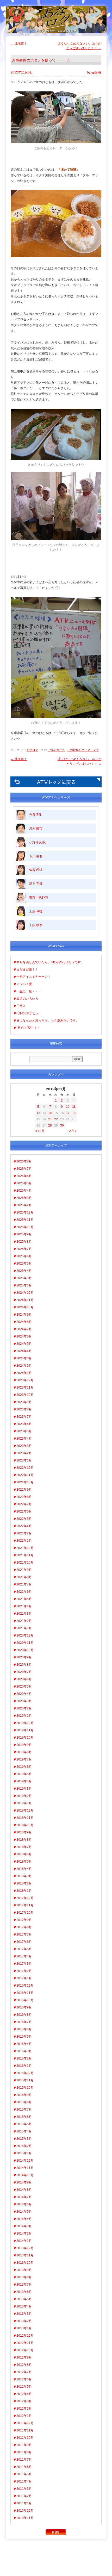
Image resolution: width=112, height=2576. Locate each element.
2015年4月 (24, 2131)
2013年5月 (24, 2299)
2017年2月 (24, 1971)
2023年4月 (24, 1439)
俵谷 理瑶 (36, 870)
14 (50, 1113)
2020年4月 (24, 1694)
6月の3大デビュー (29, 1013)
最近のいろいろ (27, 999)
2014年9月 (24, 2182)
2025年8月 (24, 1242)
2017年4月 (24, 1956)
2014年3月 (24, 2226)
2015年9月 (24, 2095)
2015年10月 (25, 2088)
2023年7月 (24, 1417)
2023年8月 (24, 1409)
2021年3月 (24, 1614)
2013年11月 (25, 2255)
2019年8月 (24, 1752)
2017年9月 (24, 1920)
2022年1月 (24, 1541)
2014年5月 (24, 2212)
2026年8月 (24, 1161)
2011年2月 (24, 2496)
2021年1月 (24, 1628)
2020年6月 (24, 1679)
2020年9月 (24, 1657)
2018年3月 (24, 1876)
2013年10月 (25, 2263)
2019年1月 (24, 1803)
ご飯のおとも (56, 750)
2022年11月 (25, 1475)
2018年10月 (25, 1825)
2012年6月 (24, 2379)
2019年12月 (25, 1723)
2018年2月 (24, 1883)
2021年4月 (24, 1606)
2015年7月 (24, 2110)
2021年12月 (25, 1548)
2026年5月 (24, 1183)
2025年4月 (24, 1271)
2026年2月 (24, 1205)
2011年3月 (24, 2489)
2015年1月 (24, 2153)
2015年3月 (24, 2139)
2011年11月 (25, 2430)
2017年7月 (24, 1934)
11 (74, 1107)
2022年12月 (25, 1468)
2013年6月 (24, 2292)
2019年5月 (24, 1774)
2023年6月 (24, 1424)
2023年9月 (24, 1402)
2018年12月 (25, 1810)
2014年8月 (24, 2190)
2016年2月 (24, 2058)
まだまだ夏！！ (27, 969)
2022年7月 (24, 1504)
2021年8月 (24, 1577)
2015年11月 (25, 2080)
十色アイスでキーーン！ (34, 977)
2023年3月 (24, 1446)
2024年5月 (24, 1344)
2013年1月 (24, 2328)
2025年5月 (24, 1264)
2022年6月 (24, 1511)
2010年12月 (25, 2511)
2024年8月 (24, 1322)
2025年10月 (25, 1227)
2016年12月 (25, 1986)
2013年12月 (25, 2248)
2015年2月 (24, 2146)
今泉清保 (35, 815)
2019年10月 (25, 1738)
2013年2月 (24, 2321)
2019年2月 (24, 1796)
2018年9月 (24, 1832)
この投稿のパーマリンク (83, 750)
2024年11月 (25, 1300)
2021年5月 (24, 1599)
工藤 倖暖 (36, 911)
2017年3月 (24, 1964)
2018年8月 (24, 1840)
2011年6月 (24, 2467)
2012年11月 (25, 2343)
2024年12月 (25, 1293)
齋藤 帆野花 (39, 898)
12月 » (72, 1131)
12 (38, 1113)
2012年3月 (24, 2401)
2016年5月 (24, 2037)
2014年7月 (24, 2197)
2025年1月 (24, 1285)
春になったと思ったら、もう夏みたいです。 (48, 1021)
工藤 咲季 (36, 925)
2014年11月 (25, 2168)
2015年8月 (24, 2102)
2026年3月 (24, 1198)
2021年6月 (24, 1592)
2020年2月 (24, 1708)
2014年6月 (24, 2204)
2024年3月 (24, 1358)
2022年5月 (24, 1519)
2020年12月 (25, 1635)
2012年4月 (24, 2394)
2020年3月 (24, 1701)
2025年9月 (24, 1234)
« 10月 (40, 1131)
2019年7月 (24, 1759)
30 (62, 1125)
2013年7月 (24, 2285)
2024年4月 (24, 1351)
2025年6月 (24, 1256)
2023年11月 (25, 1387)
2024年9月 (24, 1315)
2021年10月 (25, 1563)
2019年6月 (24, 1767)
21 (50, 1119)
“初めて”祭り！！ (28, 1028)
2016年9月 (24, 2007)
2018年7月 (24, 1847)
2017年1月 (24, 1978)
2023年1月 (24, 1460)
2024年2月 (24, 1366)
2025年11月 (25, 1220)
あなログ (32, 750)
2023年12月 (25, 1380)
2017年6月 (24, 1942)
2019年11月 (25, 1730)
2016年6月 (24, 2029)
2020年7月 (24, 1672)
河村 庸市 (36, 829)
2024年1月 (24, 1373)
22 (56, 1119)
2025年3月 (24, 1278)
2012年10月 (25, 2350)
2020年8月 (24, 1665)
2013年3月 (24, 2314)
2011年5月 (24, 2474)
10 (68, 1107)
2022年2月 (24, 1533)
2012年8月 (24, 2365)
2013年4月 (24, 2306)
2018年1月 (24, 1891)
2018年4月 (24, 1869)
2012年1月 (24, 2416)
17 (68, 1113)
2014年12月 (25, 2161)
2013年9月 (24, 2270)
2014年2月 (24, 2233)
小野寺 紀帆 (37, 842)
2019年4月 (24, 1781)
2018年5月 (24, 1862)
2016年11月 (25, 1993)
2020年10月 (25, 1650)
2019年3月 (24, 1789)
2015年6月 (24, 2117)
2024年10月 (25, 1307)
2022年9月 (24, 1490)
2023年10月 (25, 1395)
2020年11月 (25, 1643)
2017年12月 (25, 1898)
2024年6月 (24, 1336)
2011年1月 (24, 2503)
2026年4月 (24, 1191)
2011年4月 (24, 2481)
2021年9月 (24, 1570)
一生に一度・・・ (29, 991)
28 (50, 1125)
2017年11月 (25, 1905)
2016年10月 (25, 2000)
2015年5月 (24, 2124)
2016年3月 (24, 2051)
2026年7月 (24, 1169)
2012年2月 (24, 2409)
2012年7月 (24, 2372)
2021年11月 (25, 1555)
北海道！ (19, 43)
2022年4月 (24, 1526)
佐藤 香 (96, 72)
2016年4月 (24, 2044)
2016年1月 (24, 2066)
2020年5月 (24, 1687)
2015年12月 (25, 2073)
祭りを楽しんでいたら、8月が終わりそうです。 (50, 962)
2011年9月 (24, 2445)
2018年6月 (24, 1854)
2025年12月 (25, 1212)
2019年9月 (24, 1745)
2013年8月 (24, 2277)
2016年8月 (24, 2015)
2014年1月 (24, 2241)
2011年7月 (24, 2460)
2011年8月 (24, 2452)
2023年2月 (24, 1453)
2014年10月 (25, 2175)
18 (74, 1113)
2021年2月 (24, 1621)
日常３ (21, 1006)
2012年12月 (25, 2336)
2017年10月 (25, 1913)
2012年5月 (24, 2387)
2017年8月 (24, 1927)
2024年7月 (24, 1329)
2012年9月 (24, 2357)
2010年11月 (25, 2518)
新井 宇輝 (36, 884)
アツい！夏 (24, 984)
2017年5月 (24, 1949)
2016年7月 (24, 2022)
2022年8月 (24, 1497)
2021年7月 (24, 1584)
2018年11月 (25, 1818)
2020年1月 (24, 1716)
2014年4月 (24, 2219)
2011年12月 (25, 2423)
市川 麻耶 (36, 856)
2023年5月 (24, 1431)
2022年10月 (25, 1482)
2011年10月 (25, 2438)
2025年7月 (24, 1249)
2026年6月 (24, 1176)
